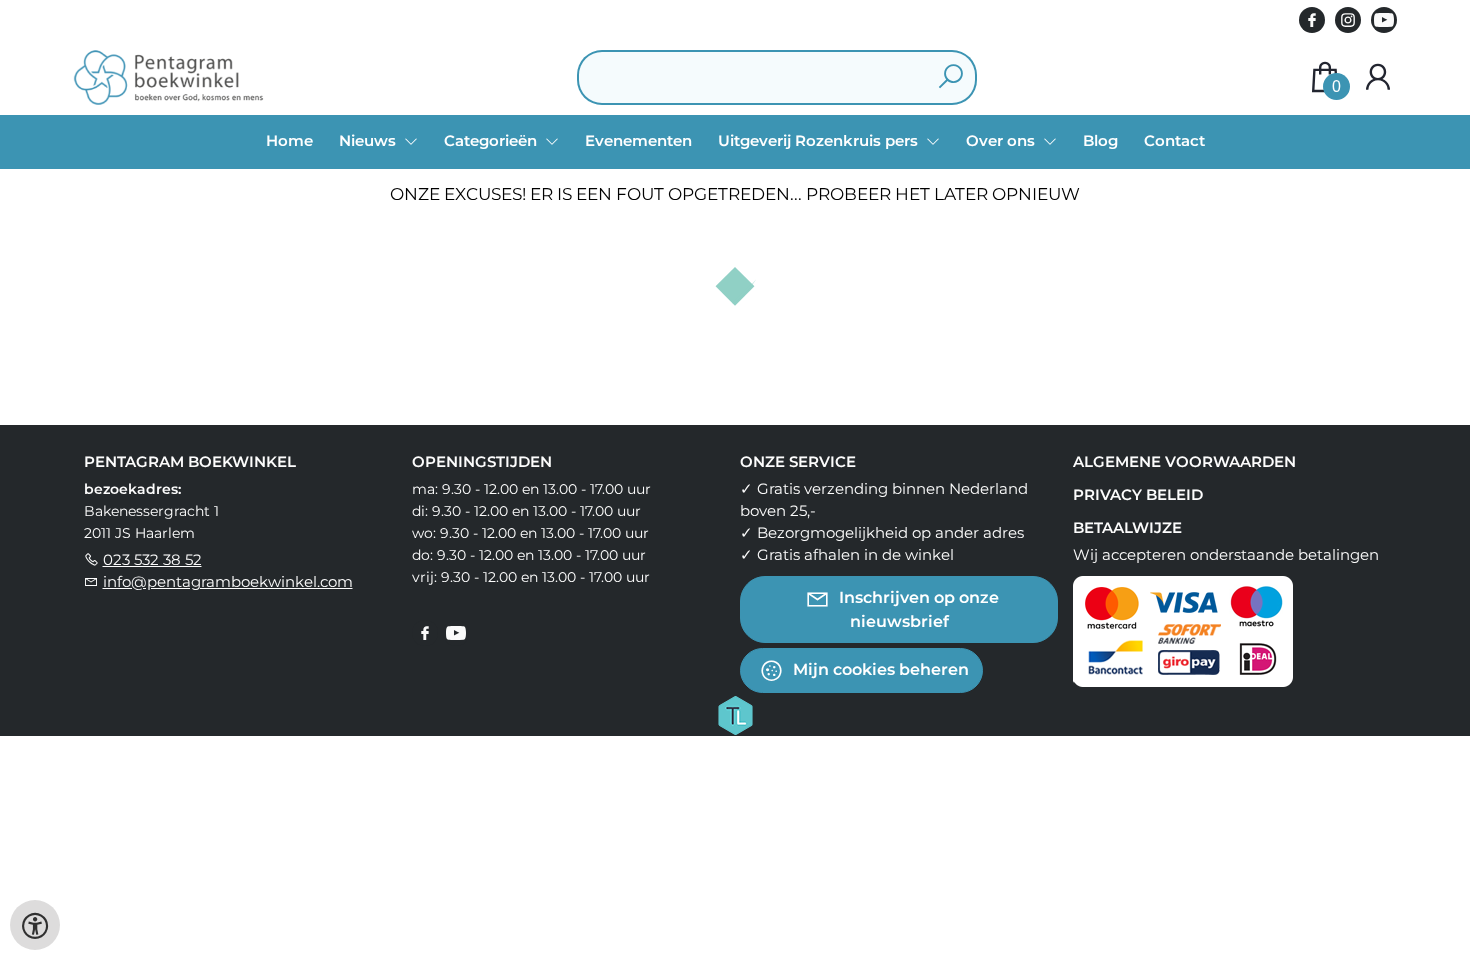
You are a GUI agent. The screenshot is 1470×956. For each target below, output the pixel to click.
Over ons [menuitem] (1002, 140)
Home (289, 140)
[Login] (1378, 77)
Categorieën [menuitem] (492, 140)
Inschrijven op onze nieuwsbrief (917, 609)
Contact (1174, 140)
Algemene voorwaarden (1184, 461)
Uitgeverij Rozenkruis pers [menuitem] (820, 140)
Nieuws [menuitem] (369, 140)
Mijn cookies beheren (879, 669)
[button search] (950, 77)
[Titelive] (735, 714)
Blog (1100, 140)
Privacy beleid (1138, 494)
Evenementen (638, 140)
